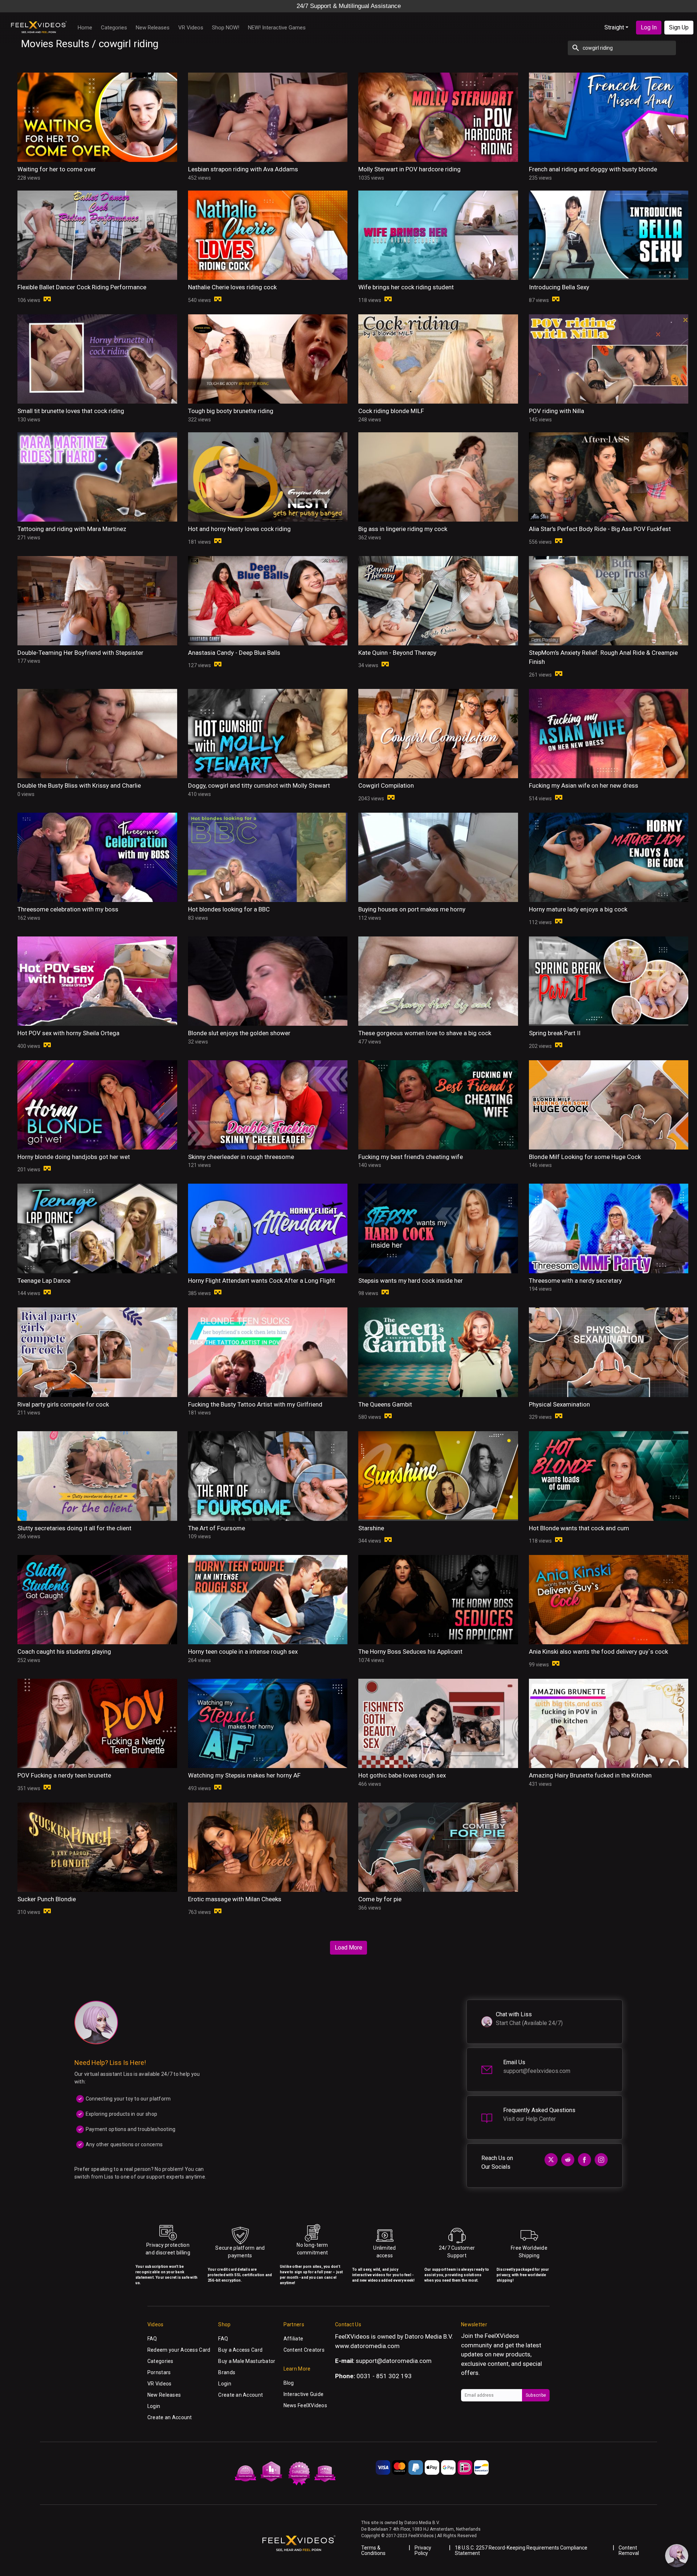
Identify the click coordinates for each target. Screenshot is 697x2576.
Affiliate (294, 2339)
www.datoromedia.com (367, 2346)
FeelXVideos (502, 2336)
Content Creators (304, 2350)
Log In (649, 27)
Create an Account (170, 2417)
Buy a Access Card (240, 2350)
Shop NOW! (226, 28)
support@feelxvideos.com (537, 2071)
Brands (227, 2372)
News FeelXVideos (305, 2405)
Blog (289, 2383)
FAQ (152, 2339)
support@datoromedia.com (394, 2361)
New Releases (153, 28)
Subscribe (536, 2395)
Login (154, 2406)
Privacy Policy (423, 2550)
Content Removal (629, 2550)
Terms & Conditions (373, 2550)
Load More (348, 1948)
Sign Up (679, 27)
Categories (114, 28)
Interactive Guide (304, 2394)
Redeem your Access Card (179, 2350)
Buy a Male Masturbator (247, 2361)
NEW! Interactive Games (277, 28)
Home (85, 28)
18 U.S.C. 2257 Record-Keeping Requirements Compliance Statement (521, 2550)
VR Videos (191, 28)
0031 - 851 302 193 (384, 2376)
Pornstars (159, 2372)
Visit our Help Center (529, 2119)
